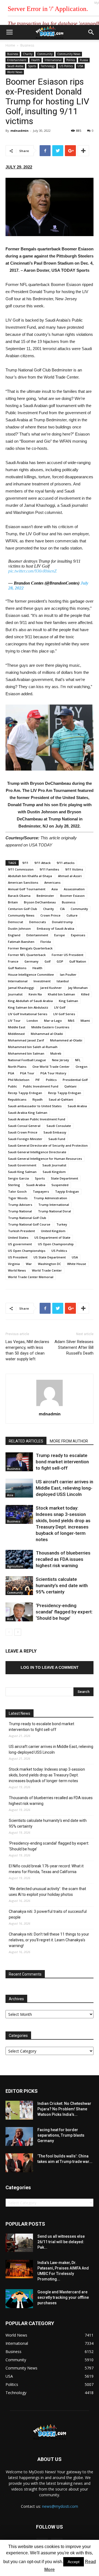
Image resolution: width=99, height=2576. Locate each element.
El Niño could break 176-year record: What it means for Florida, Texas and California (46, 1869)
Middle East (17, 1027)
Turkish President (21, 1231)
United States (18, 1237)
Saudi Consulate (59, 1126)
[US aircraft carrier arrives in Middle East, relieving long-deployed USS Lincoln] (19, 1488)
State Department (64, 1178)
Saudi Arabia (15, 66)
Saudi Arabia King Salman (28, 1113)
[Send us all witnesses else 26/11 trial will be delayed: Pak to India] (19, 2243)
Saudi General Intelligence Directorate (37, 1152)
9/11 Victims (74, 869)
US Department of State (52, 1237)
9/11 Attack (42, 863)
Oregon (82, 1067)
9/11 (25, 863)
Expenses (78, 935)
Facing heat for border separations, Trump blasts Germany (61, 2135)
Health (35, 60)
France (13, 961)
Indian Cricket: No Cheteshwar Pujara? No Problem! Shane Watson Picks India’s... (64, 2109)
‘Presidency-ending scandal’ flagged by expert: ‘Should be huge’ (64, 1612)
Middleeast (16, 1034)
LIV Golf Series (64, 1014)
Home (10, 45)
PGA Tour (27, 1073)
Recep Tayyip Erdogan (25, 1093)
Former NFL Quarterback (27, 955)
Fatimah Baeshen (21, 942)
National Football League (27, 1060)
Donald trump (62, 922)
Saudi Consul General (24, 1126)
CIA (62, 909)
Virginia (14, 1264)
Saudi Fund (57, 1139)
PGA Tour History (53, 1073)
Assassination (74, 889)
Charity (28, 54)
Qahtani (70, 1086)
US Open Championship (56, 1244)
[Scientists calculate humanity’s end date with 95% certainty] (19, 1586)
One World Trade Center (51, 1067)
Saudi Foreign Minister (25, 1139)
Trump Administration (50, 1198)
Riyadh (38, 1099)
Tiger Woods (18, 1198)
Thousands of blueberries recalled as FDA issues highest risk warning (63, 1559)
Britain (13, 902)
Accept (74, 2562)
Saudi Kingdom (54, 1172)
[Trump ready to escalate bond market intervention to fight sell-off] (19, 1462)
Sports (32, 66)
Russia (84, 60)
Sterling (14, 1185)
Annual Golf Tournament (27, 889)
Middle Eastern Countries (50, 1027)
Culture (72, 915)
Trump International (54, 1205)
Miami (85, 1021)
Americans (52, 882)
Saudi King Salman (22, 1172)
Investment (42, 981)
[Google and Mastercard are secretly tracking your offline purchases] (19, 2299)
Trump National (20, 1211)
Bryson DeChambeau (40, 902)
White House (77, 1264)
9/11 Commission (21, 869)
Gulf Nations (17, 968)
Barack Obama (19, 896)
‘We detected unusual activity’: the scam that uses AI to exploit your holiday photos (47, 1892)
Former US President (68, 955)
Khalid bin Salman (61, 994)
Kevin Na (35, 994)
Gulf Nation (78, 961)
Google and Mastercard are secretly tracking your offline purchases (63, 2297)
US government (20, 1244)
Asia (55, 889)
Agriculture (15, 1566)
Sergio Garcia (18, 1178)
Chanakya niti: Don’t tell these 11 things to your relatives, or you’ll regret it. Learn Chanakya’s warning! (49, 1940)
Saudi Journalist (54, 1165)
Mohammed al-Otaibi (66, 1040)
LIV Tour (14, 1021)
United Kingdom (53, 1231)
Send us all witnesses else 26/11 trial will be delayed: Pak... (61, 2242)
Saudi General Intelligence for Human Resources (45, 1159)
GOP (60, 961)
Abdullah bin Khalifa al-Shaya (30, 876)
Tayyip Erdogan (67, 1191)
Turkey (62, 1224)
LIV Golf (60, 1007)
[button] (91, 32)
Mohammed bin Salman (26, 1053)
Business (27, 45)
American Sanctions (23, 882)
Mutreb (56, 1053)
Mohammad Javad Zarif (26, 1040)
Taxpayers (41, 1191)
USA (80, 66)
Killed (85, 994)
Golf (48, 961)
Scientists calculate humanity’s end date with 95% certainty (62, 1585)
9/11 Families (49, 869)
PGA (11, 1073)
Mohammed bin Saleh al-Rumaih (33, 1047)
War (29, 1264)
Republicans (17, 1099)
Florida (46, 942)
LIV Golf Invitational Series (28, 1014)
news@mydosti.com (60, 2506)
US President (18, 1257)
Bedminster (45, 896)
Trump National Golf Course (29, 1224)
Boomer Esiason (72, 896)
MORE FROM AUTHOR (69, 1441)
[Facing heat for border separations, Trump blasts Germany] (19, 2136)
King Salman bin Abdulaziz (28, 1007)
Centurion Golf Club (23, 909)
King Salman (68, 1001)
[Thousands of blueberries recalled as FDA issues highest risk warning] (19, 1559)
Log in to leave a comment (50, 1667)
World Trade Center (47, 1270)
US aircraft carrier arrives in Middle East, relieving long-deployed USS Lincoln (64, 1488)
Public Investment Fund (41, 1086)
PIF (38, 1080)
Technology (48, 66)
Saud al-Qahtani (61, 1099)
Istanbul (63, 981)
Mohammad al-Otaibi (47, 1034)
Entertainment (17, 60)
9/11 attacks (66, 863)
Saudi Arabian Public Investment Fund (37, 1119)
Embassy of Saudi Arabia (56, 928)
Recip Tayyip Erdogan (65, 1093)
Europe (60, 935)
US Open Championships (27, 1251)
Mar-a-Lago (53, 1021)
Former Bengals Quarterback (30, 948)
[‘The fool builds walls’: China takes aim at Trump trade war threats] (19, 2163)
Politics (71, 60)
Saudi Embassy (55, 1132)
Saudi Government (22, 1165)
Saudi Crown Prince (23, 1132)
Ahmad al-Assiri (70, 876)
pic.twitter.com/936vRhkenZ (32, 571)
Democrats (38, 922)
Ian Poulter (68, 974)
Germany (31, 961)
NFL (78, 1060)
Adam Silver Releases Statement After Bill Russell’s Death (74, 1347)
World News (15, 72)
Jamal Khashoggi (21, 988)
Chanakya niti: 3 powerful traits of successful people (48, 1914)
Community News (69, 54)
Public (13, 1086)
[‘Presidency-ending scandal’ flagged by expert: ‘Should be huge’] (19, 1612)
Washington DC (50, 1264)
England (14, 935)
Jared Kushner (51, 988)
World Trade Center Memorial (31, 1277)
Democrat (16, 922)
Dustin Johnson (19, 928)
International (53, 60)
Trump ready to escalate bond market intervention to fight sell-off (62, 1462)
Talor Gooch (17, 1191)
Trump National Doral (54, 1211)
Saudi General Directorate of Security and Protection (48, 1145)
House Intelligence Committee (31, 974)
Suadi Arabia (36, 1185)
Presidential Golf (75, 1080)
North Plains (17, 1067)
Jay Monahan (78, 988)
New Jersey (61, 1060)
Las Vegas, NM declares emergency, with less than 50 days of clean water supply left (27, 1350)
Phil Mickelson (19, 1080)
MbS (71, 1021)
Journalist (15, 994)
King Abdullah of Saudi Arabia (30, 1001)
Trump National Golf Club (27, 1218)
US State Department (50, 1257)
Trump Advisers (20, 1205)
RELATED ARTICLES (26, 1441)
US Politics (66, 66)
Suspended (60, 1185)
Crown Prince (50, 915)
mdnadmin (20, 131)
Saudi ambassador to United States (35, 1106)
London (32, 1021)
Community (45, 54)
